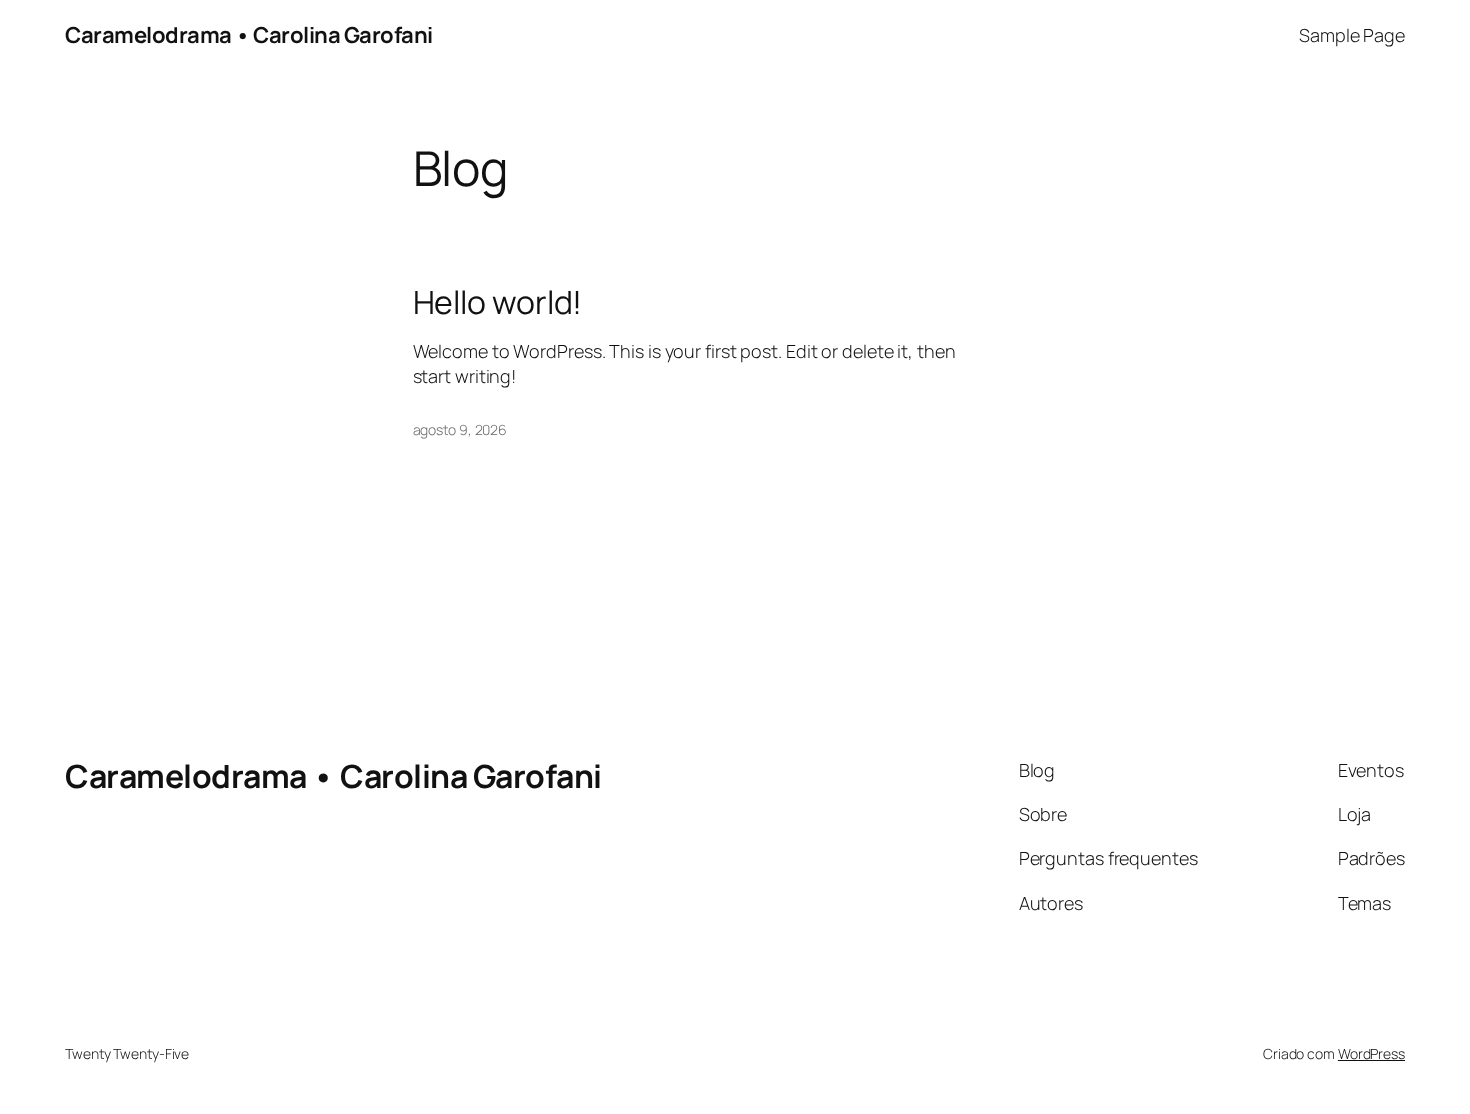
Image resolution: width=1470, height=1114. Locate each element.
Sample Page (1352, 35)
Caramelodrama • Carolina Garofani (249, 35)
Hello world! (498, 302)
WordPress (1371, 1053)
